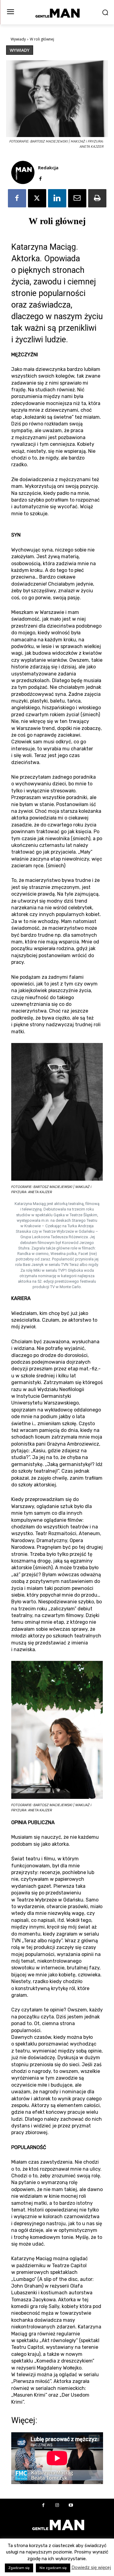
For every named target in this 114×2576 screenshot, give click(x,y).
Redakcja (48, 167)
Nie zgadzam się (53, 2568)
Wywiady (18, 39)
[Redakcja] (23, 172)
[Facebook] (40, 178)
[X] (37, 198)
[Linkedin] (57, 198)
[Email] (77, 198)
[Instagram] (57, 2506)
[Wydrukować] (97, 198)
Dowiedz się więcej (91, 2567)
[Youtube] (71, 2506)
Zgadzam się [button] (19, 2568)
